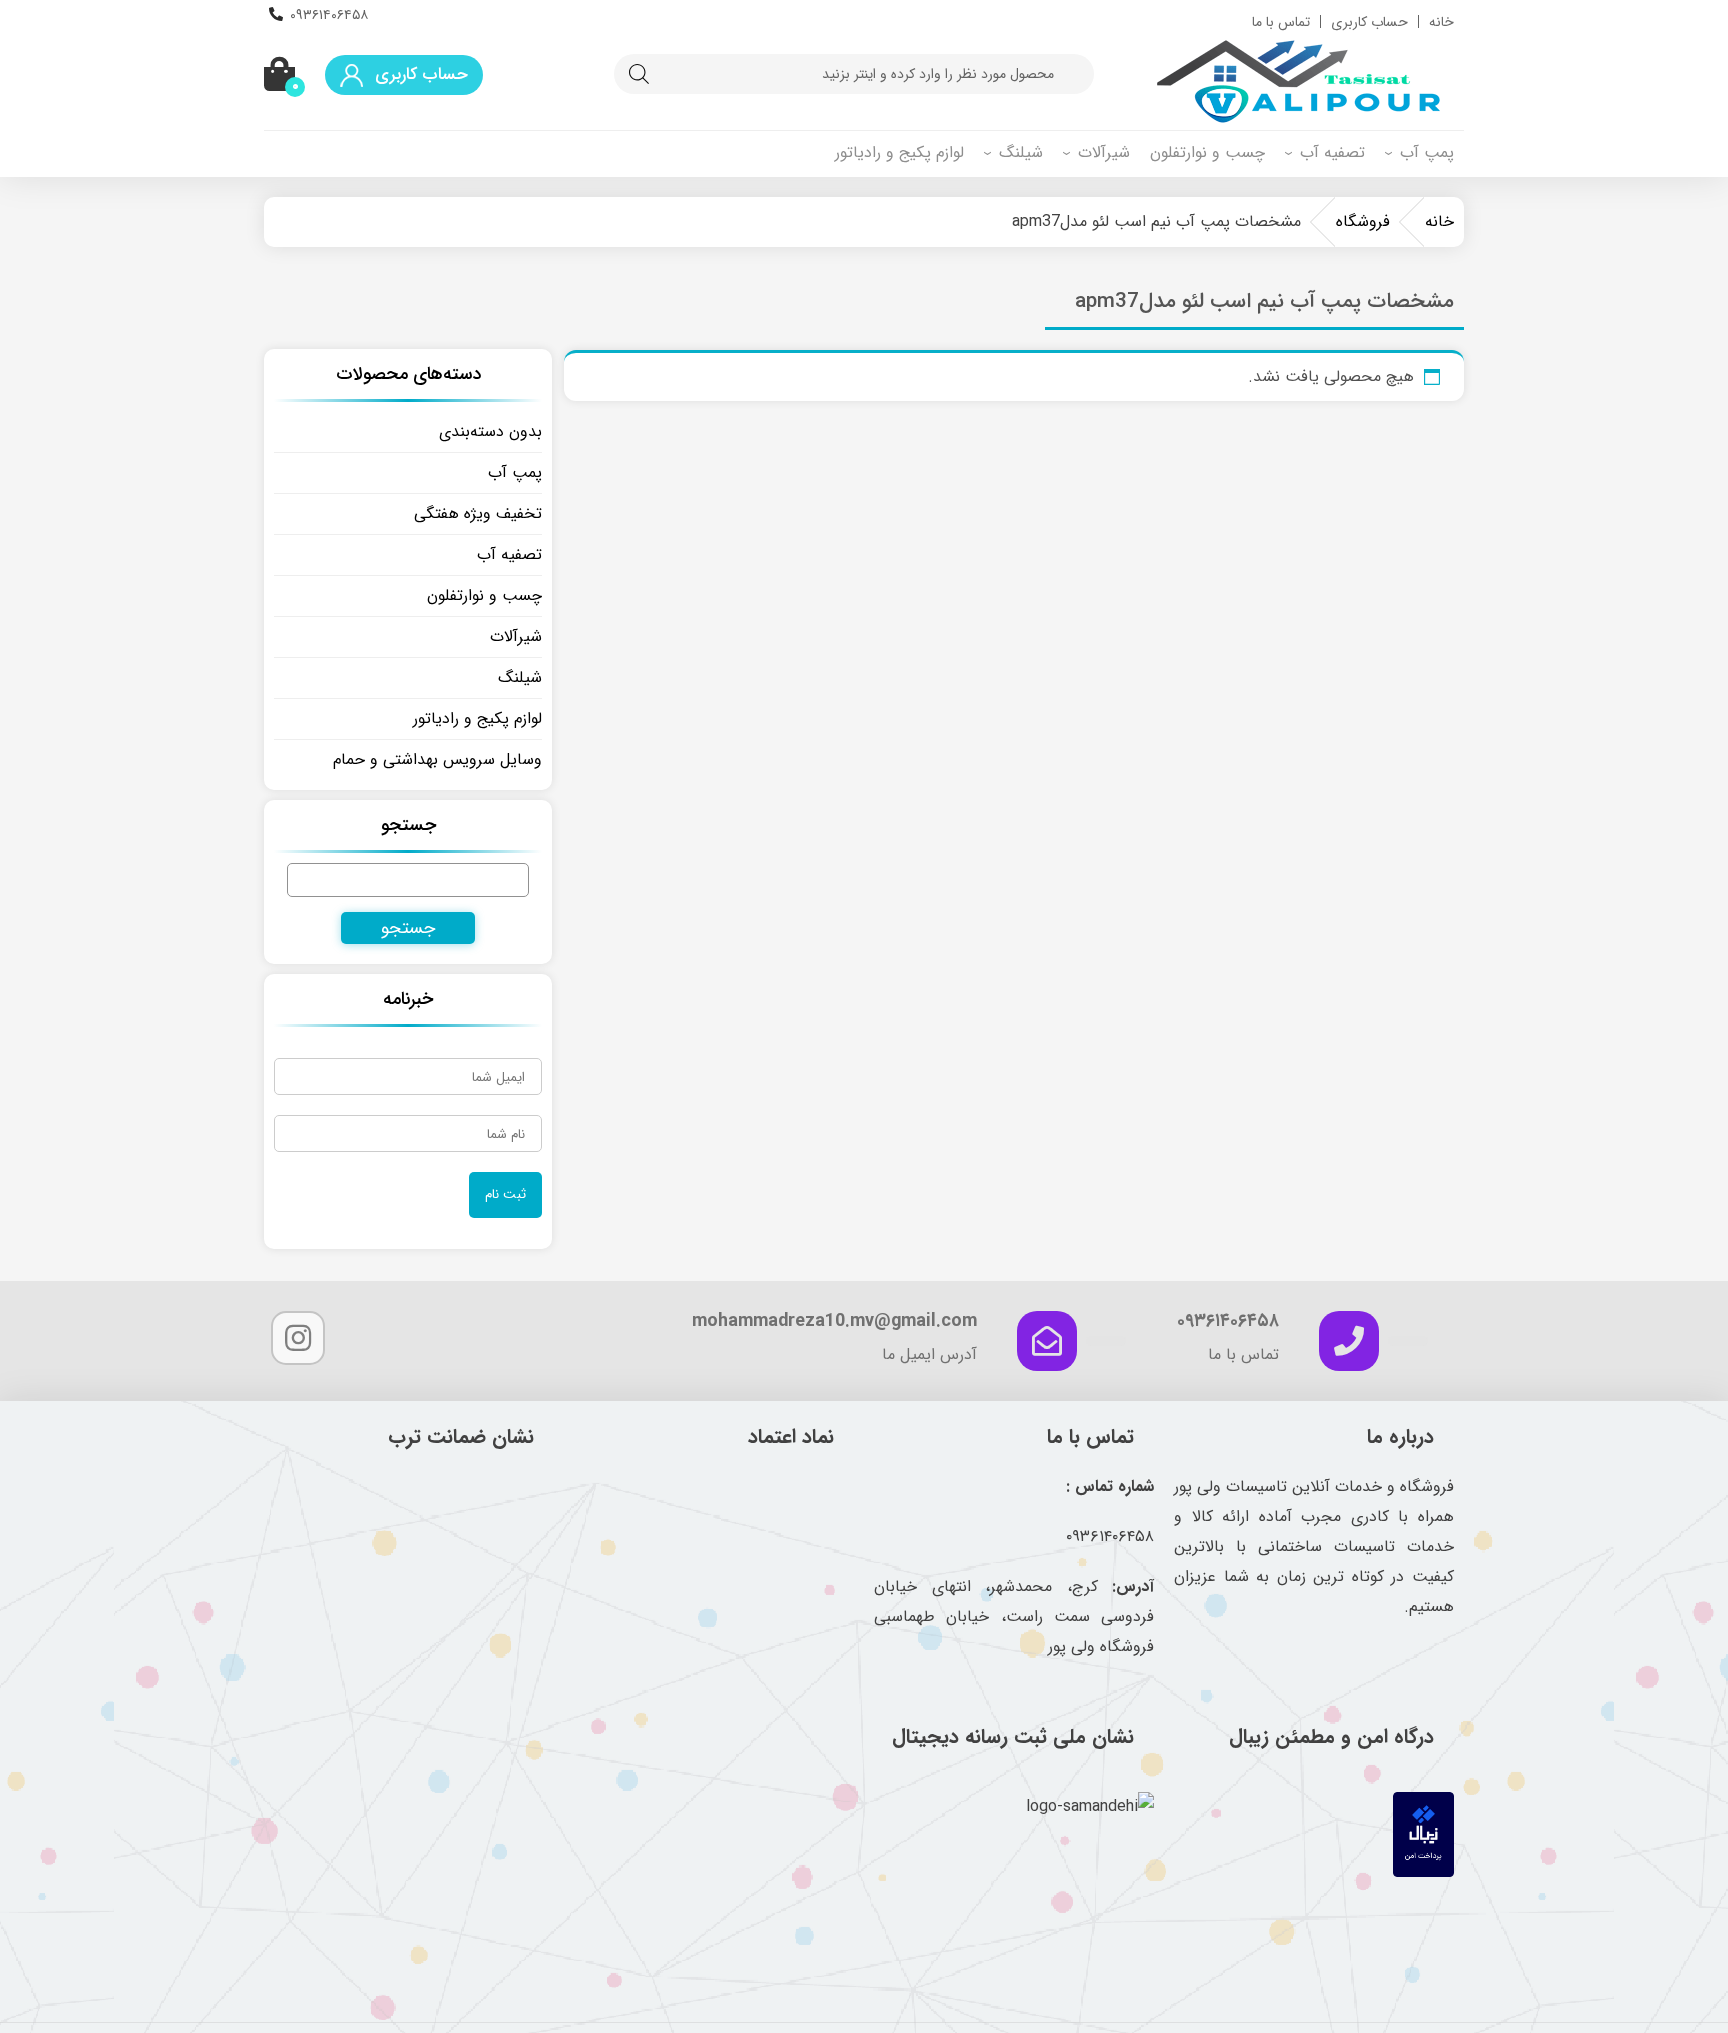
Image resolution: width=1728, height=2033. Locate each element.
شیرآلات (1104, 152)
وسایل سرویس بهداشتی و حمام (437, 759)
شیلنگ (1021, 152)
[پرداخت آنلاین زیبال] (1423, 1872)
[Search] (639, 74)
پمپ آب (1427, 152)
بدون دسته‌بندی (490, 431)
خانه (1441, 22)
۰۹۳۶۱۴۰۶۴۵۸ (329, 15)
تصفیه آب (1332, 152)
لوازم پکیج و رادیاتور (899, 152)
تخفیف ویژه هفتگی (478, 513)
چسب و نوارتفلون (1207, 152)
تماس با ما (1281, 22)
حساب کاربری (1369, 22)
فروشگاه (1363, 221)
